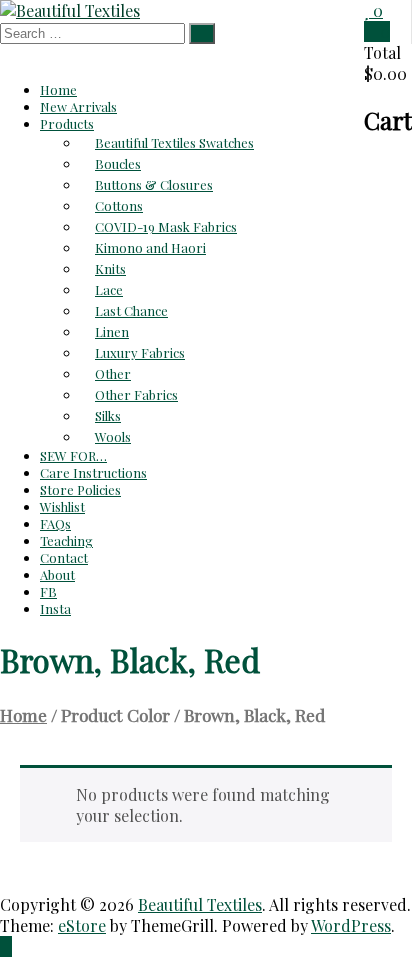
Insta (55, 608)
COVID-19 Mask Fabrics (166, 226)
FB (48, 591)
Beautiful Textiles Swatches (174, 142)
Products (67, 123)
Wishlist (62, 506)
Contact (64, 557)
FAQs (55, 523)
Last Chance (131, 310)
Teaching (66, 540)
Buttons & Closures (154, 184)
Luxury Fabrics (140, 352)
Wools (113, 436)
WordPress (351, 925)
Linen (112, 331)
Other (113, 373)
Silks (108, 415)
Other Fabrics (136, 394)
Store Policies (80, 489)
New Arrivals (78, 106)
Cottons (119, 205)
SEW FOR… (73, 455)
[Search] (202, 33)
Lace (109, 289)
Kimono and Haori (150, 247)
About (57, 574)
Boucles (118, 163)
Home (58, 89)
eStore (82, 925)
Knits (110, 268)
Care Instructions (93, 472)
